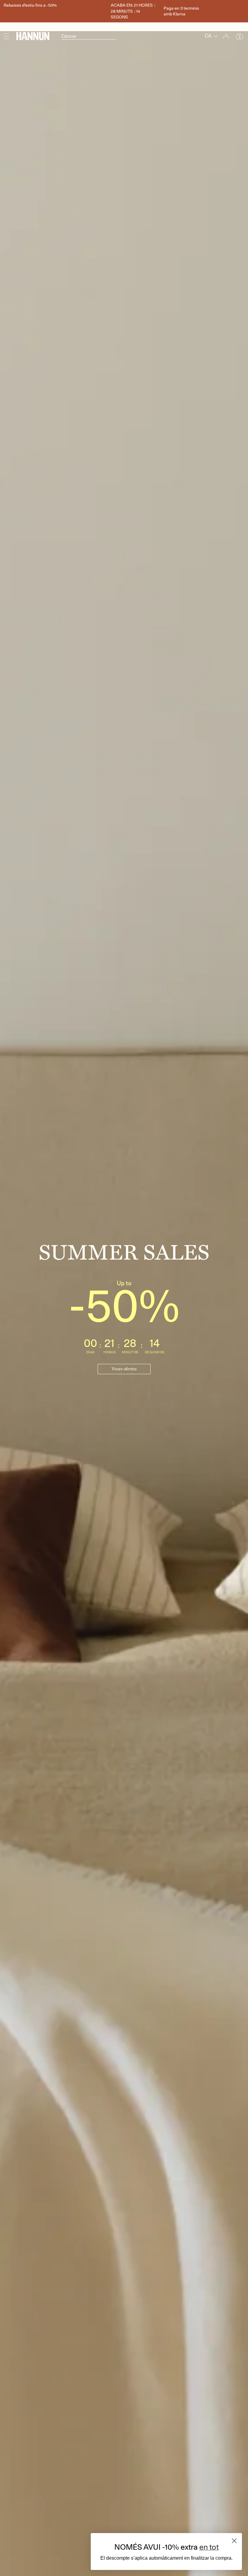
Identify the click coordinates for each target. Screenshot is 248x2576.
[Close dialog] (234, 2541)
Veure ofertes (124, 1369)
